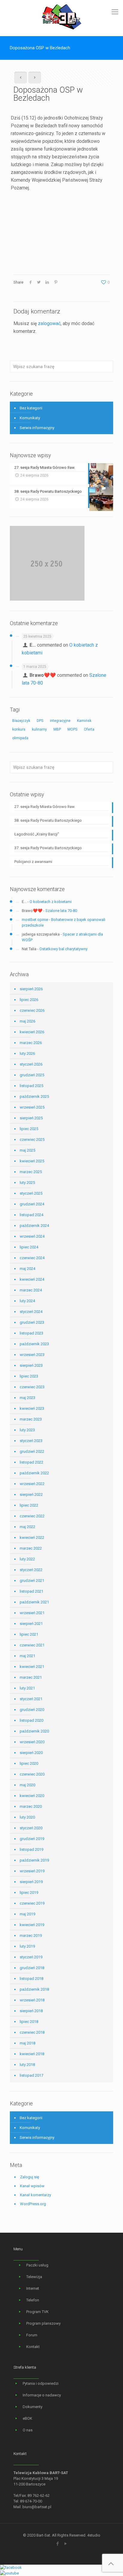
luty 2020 (27, 1817)
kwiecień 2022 (32, 1538)
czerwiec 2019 (32, 1903)
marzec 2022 (31, 1548)
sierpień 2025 (31, 1118)
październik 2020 (34, 1731)
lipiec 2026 (29, 1000)
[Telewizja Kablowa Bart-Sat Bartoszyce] (61, 16)
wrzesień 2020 (32, 1742)
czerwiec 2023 (32, 1387)
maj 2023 (27, 1398)
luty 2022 (27, 1559)
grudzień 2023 (32, 1322)
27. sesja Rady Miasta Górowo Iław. (45, 807)
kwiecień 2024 (32, 1279)
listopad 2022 (31, 1462)
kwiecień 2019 (32, 1925)
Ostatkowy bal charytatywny (63, 949)
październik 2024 (34, 1226)
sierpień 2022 (31, 1494)
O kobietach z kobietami (51, 902)
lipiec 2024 (29, 1247)
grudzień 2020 (32, 1710)
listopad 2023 (31, 1333)
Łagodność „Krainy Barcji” (37, 834)
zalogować (49, 323)
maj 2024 (27, 1269)
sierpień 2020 (31, 1753)
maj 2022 (27, 1527)
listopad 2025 (31, 1086)
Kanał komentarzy (36, 2195)
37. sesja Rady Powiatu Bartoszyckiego (48, 848)
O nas (28, 2430)
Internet (33, 2288)
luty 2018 (27, 2065)
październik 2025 (34, 1096)
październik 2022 (34, 1473)
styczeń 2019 (31, 1957)
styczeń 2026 (31, 1064)
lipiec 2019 (29, 1892)
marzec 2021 (31, 1677)
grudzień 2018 (32, 1968)
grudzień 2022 (32, 1451)
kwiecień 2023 (32, 1408)
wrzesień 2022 (32, 1484)
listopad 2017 (31, 2075)
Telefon (33, 2300)
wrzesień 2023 (32, 1355)
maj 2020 (27, 1785)
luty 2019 (27, 1946)
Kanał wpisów (32, 2186)
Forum (32, 2335)
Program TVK (37, 2312)
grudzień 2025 (32, 1075)
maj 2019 (27, 1914)
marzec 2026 (31, 1043)
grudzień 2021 (32, 1581)
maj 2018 (27, 2043)
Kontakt (33, 2347)
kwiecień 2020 (32, 1796)
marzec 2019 (31, 1936)
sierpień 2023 (31, 1365)
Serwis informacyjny (37, 428)
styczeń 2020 (31, 1828)
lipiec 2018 (29, 2022)
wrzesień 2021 (32, 1613)
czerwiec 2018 (32, 2032)
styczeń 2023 (31, 1441)
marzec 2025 (31, 1172)
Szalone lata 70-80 (61, 911)
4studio (94, 2535)
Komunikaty (30, 418)
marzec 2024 (31, 1290)
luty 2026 (27, 1053)
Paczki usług (37, 2265)
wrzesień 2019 (32, 1871)
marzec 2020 (31, 1806)
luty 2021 (27, 1688)
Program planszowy (43, 2323)
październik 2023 (34, 1344)
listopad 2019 (31, 1849)
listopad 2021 (31, 1591)
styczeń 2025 (31, 1193)
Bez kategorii (31, 408)
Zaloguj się (30, 2177)
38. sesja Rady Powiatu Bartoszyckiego (48, 820)
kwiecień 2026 (32, 1032)
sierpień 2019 (31, 1882)
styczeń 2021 (31, 1699)
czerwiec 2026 (32, 1010)
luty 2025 (27, 1183)
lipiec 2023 (29, 1376)
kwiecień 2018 (32, 2054)
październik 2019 (34, 1860)
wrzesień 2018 (32, 2000)
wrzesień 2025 (32, 1107)
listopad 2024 (31, 1215)
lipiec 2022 (29, 1505)
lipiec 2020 (29, 1763)
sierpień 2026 (31, 989)
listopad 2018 (31, 1979)
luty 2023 (27, 1430)
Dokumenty (33, 2407)
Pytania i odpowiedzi (41, 2383)
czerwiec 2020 (32, 1774)
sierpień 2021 (31, 1624)
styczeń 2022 (31, 1570)
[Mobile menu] (115, 12)
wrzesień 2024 (32, 1236)
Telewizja (34, 2277)
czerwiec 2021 (32, 1645)
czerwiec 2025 (32, 1139)
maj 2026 (27, 1021)
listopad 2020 (31, 1720)
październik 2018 (34, 1989)
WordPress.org (33, 2204)
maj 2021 (27, 1656)
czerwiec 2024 (32, 1258)
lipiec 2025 (29, 1129)
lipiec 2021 (29, 1634)
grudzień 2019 (32, 1839)
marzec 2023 (31, 1419)
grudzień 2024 (32, 1204)
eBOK (27, 2418)
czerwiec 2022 (32, 1516)
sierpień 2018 (31, 2011)
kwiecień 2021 (32, 1667)
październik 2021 (34, 1602)
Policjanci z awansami (33, 862)
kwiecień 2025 (32, 1161)
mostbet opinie (35, 920)
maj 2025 (27, 1150)
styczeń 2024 (31, 1312)
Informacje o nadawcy (42, 2395)
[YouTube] (66, 2544)
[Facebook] (57, 2544)
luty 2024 (27, 1301)
